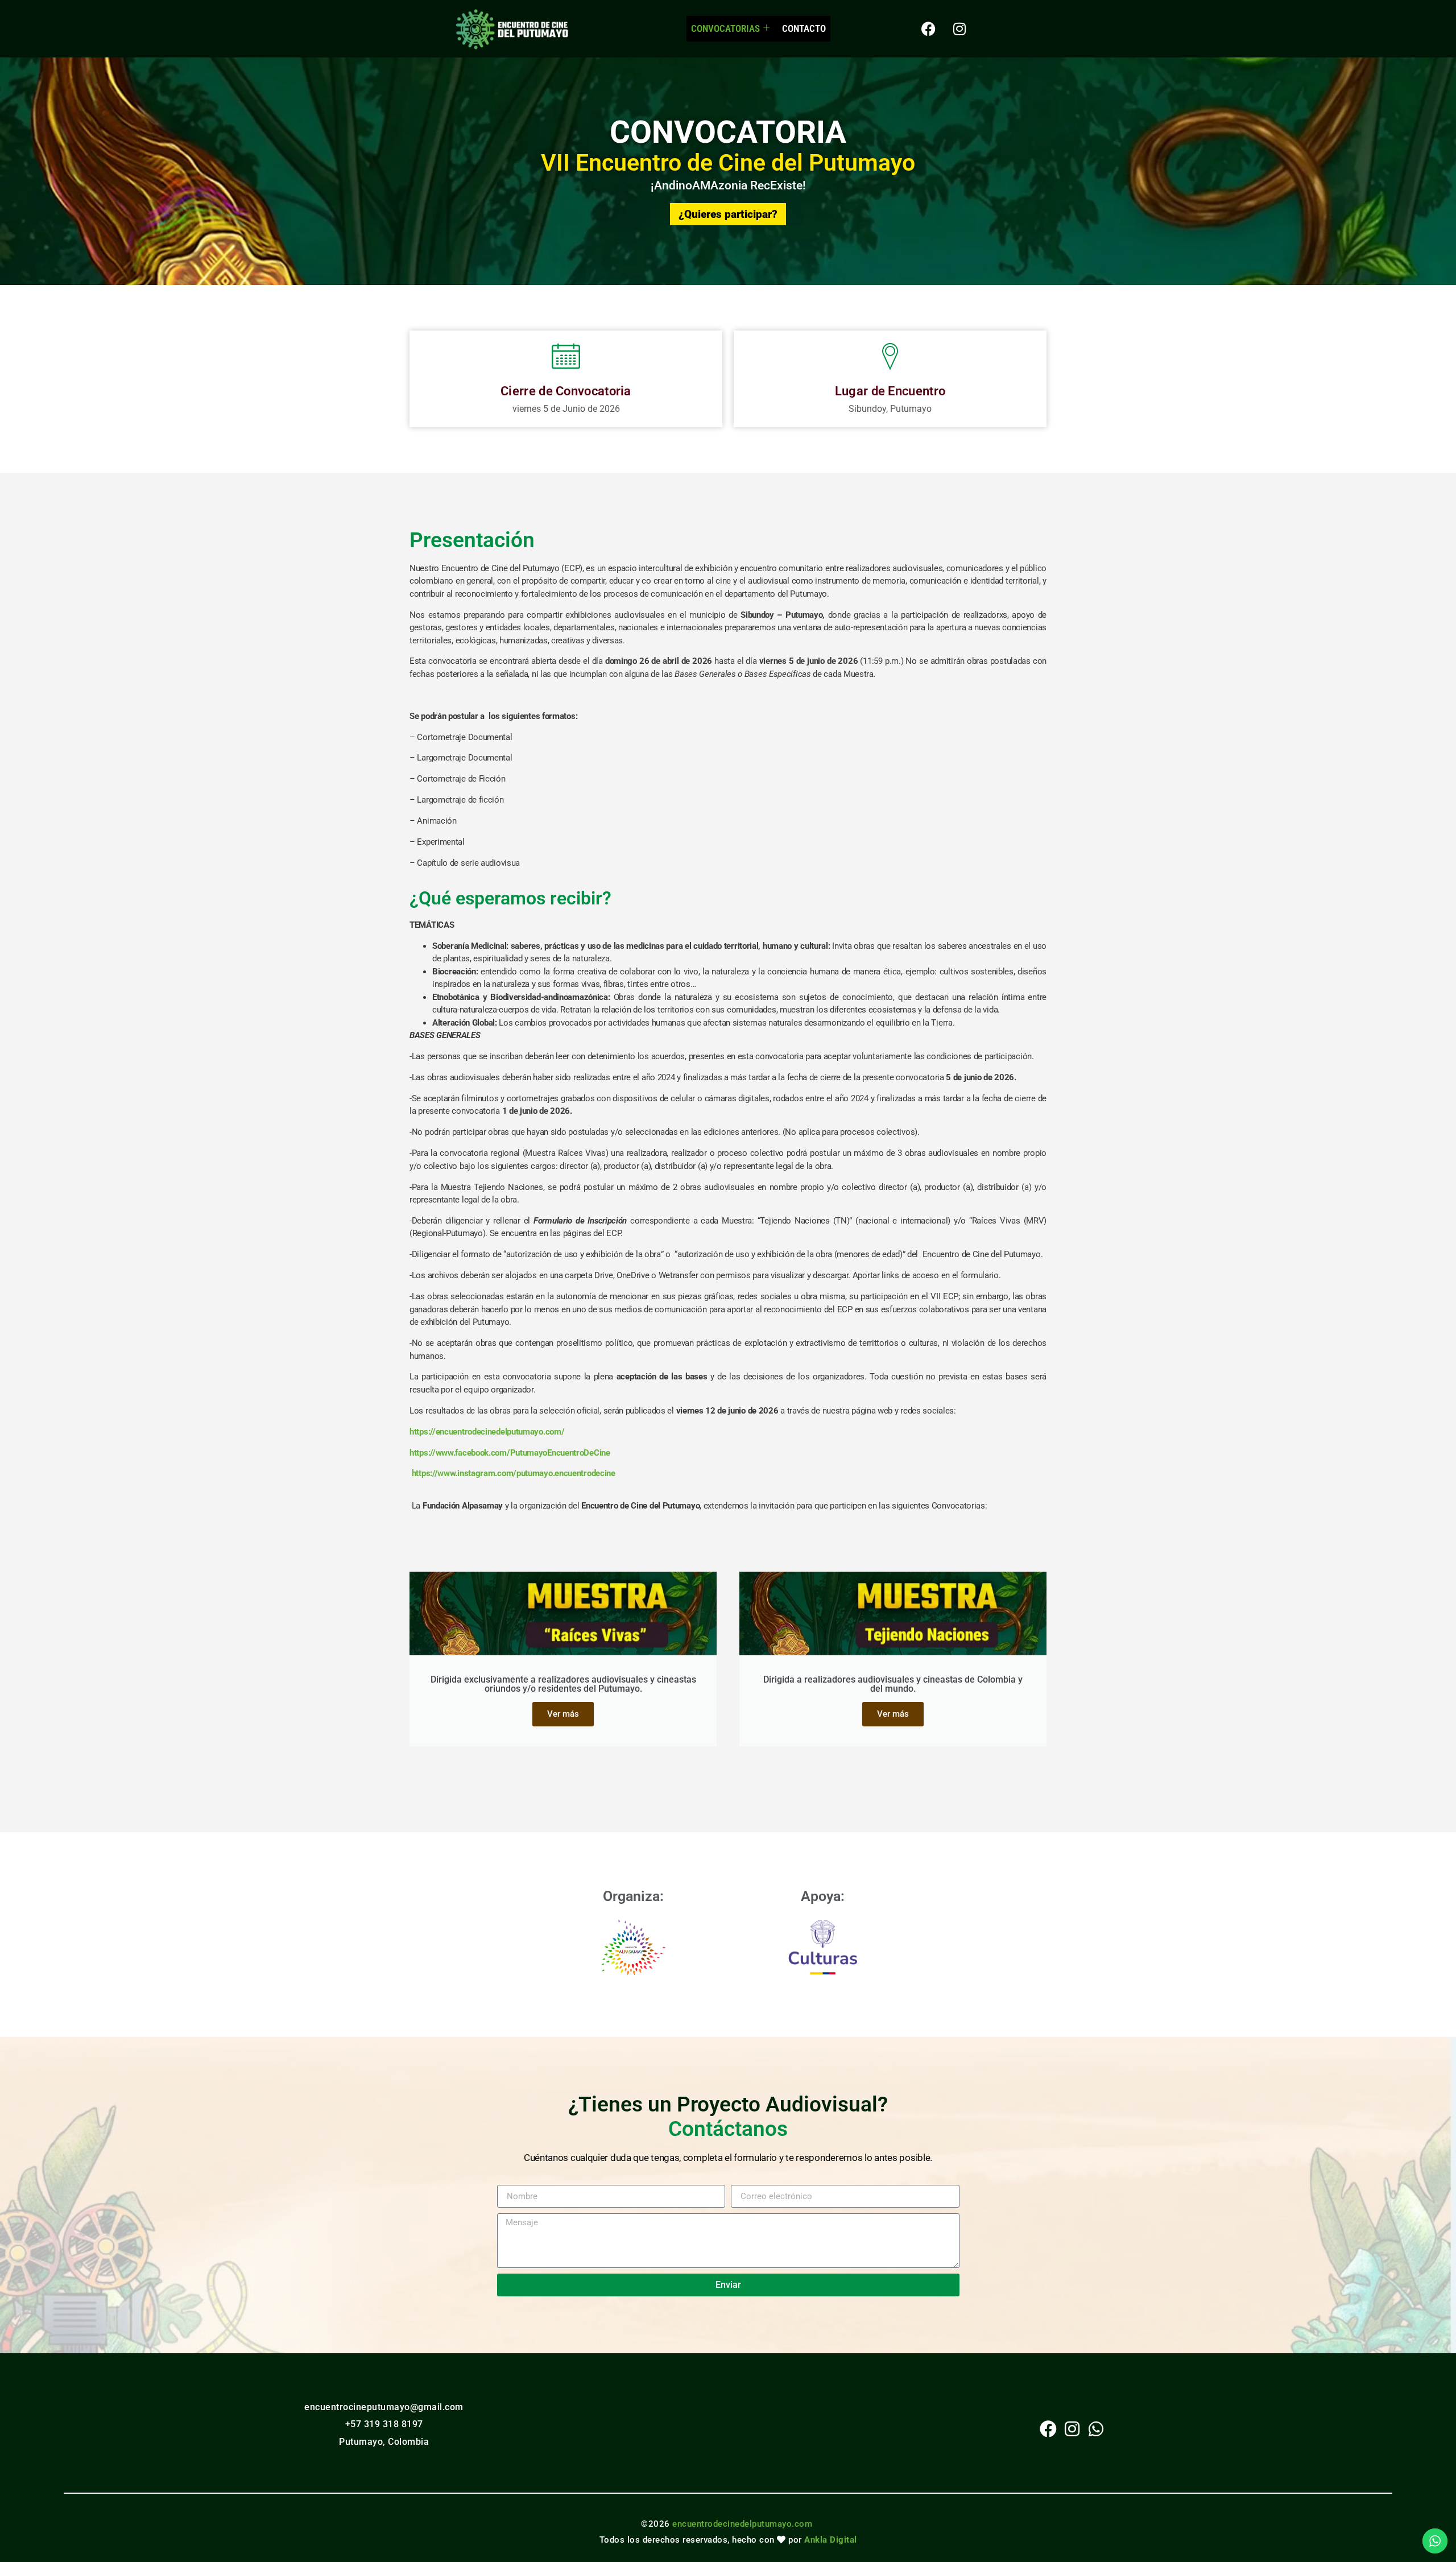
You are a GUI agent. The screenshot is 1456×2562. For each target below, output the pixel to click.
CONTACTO (804, 28)
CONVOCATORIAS (725, 28)
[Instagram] (959, 28)
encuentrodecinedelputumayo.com (742, 2524)
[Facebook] (928, 28)
